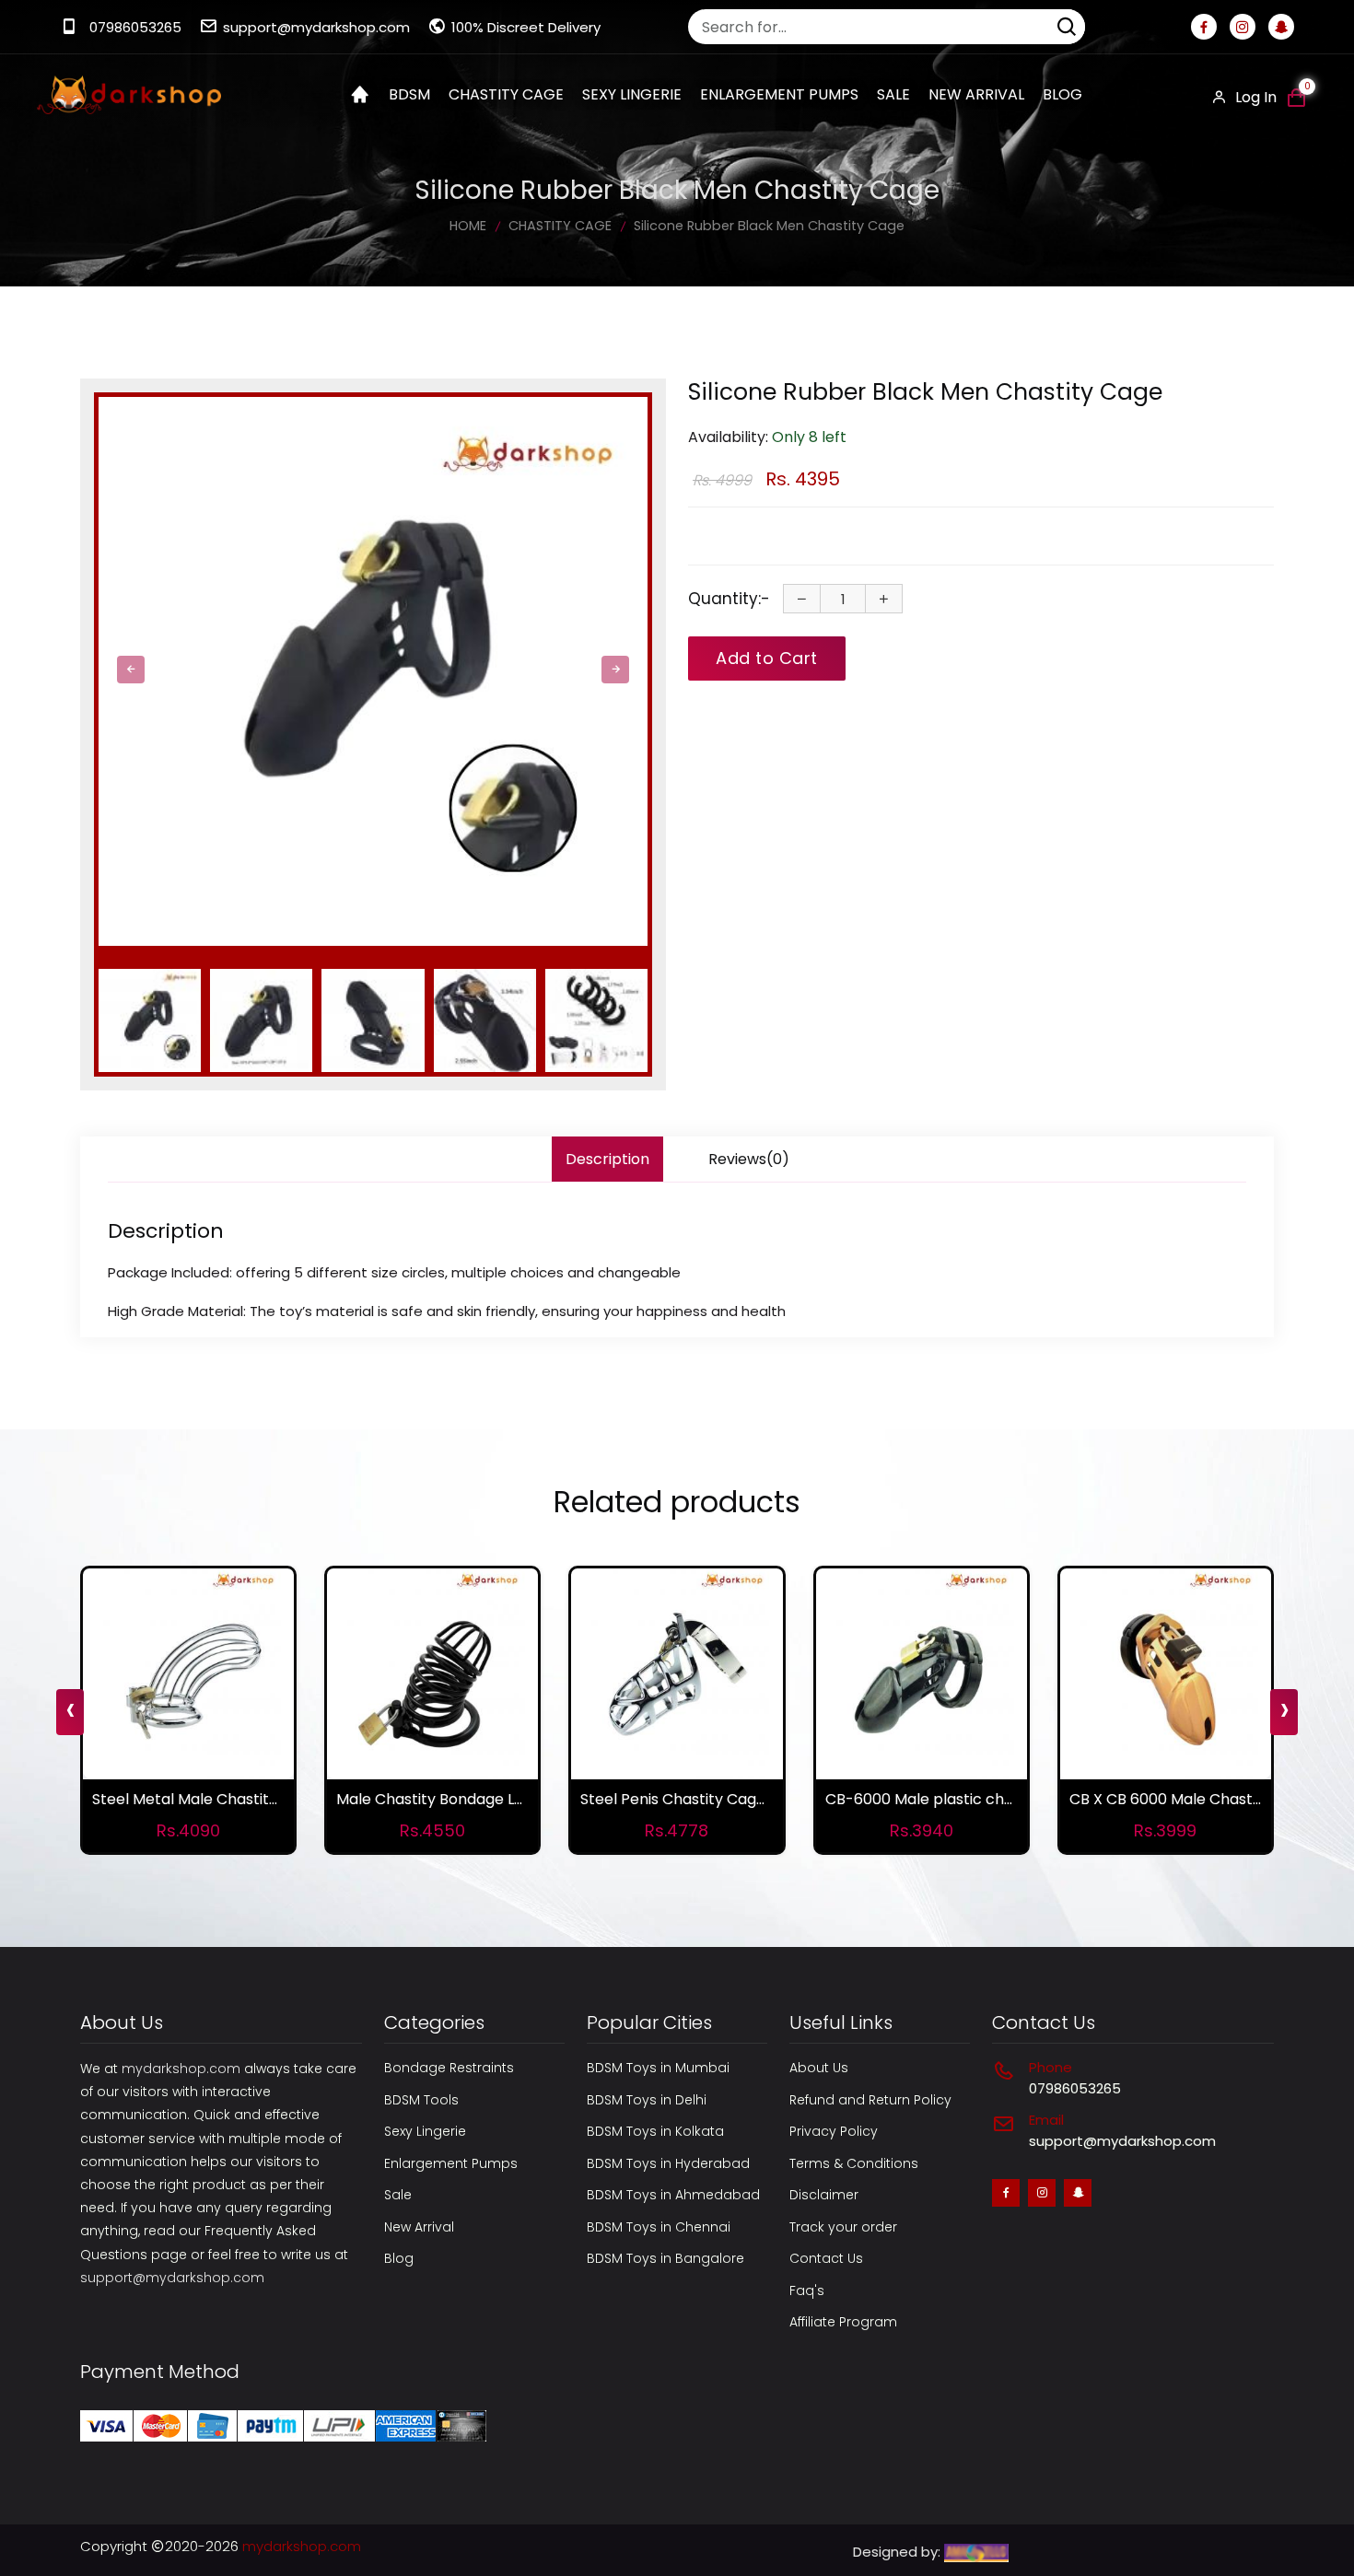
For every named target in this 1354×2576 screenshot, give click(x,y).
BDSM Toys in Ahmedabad (673, 2195)
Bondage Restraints (449, 2068)
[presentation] (131, 670)
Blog (1062, 94)
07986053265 (135, 27)
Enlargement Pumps (451, 2163)
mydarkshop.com (181, 2069)
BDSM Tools (421, 2100)
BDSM (409, 94)
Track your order (843, 2227)
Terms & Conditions (854, 2163)
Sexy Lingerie (425, 2131)
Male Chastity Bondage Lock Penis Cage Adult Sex (515, 1799)
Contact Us (826, 2258)
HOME (468, 226)
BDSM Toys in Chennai (659, 2227)
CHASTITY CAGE (506, 94)
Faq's (807, 2290)
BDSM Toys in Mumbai (658, 2068)
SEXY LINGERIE (632, 94)
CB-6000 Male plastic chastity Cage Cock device (1003, 1799)
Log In (1254, 97)
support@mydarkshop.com (316, 27)
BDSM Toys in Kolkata (655, 2131)
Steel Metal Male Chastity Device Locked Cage (260, 1799)
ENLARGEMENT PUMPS (779, 94)
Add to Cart (767, 658)
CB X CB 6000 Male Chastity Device (1196, 1799)
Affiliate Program (843, 2322)
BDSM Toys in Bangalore (665, 2258)
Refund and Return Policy (870, 2100)
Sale (893, 94)
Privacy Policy (834, 2131)
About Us (819, 2068)
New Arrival (976, 94)
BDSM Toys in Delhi (647, 2100)
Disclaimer (824, 2195)
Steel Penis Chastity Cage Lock (691, 1799)
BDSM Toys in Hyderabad (668, 2163)
